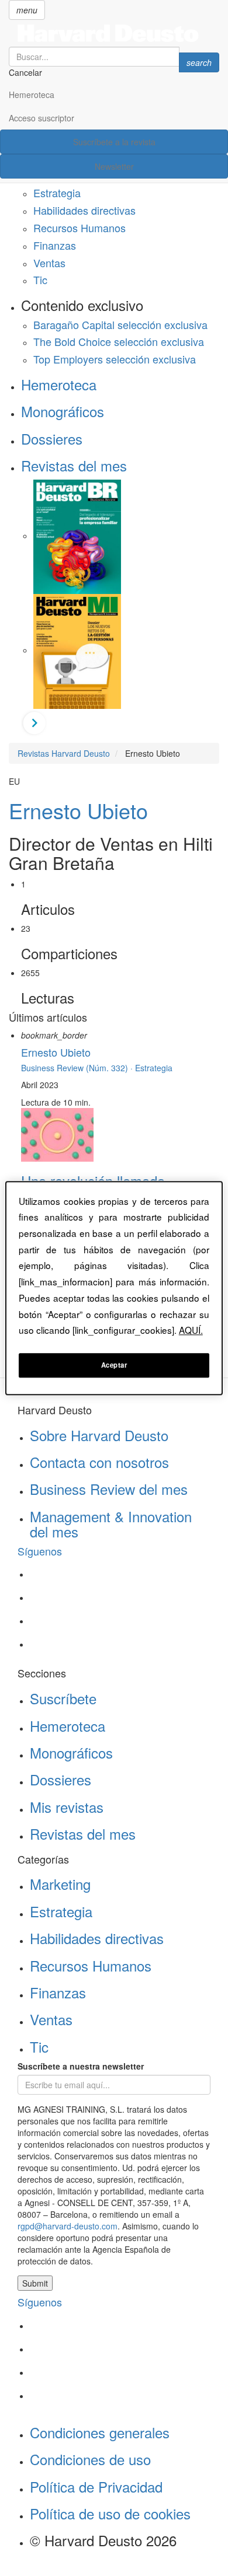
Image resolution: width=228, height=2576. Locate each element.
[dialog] (114, 1288)
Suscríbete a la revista (114, 142)
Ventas (49, 263)
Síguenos (40, 1551)
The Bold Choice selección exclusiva (119, 341)
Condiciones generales (100, 2432)
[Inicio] (114, 33)
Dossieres (52, 438)
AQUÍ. (191, 1330)
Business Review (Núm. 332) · (78, 1068)
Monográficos (63, 411)
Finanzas (55, 245)
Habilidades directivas (84, 210)
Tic (40, 279)
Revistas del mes (74, 465)
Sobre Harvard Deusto (99, 1435)
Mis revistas (67, 1807)
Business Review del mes (109, 1489)
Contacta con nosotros (99, 1462)
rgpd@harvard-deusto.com (68, 2226)
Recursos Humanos (80, 228)
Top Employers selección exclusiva (115, 359)
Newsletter (114, 166)
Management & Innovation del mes (111, 1524)
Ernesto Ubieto (78, 810)
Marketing (60, 1884)
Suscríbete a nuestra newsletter (81, 2066)
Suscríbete (63, 1698)
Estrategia (57, 193)
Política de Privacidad (96, 2486)
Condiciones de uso (90, 2459)
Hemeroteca (32, 95)
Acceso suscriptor (42, 118)
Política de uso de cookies (110, 2513)
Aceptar (114, 1365)
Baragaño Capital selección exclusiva (120, 324)
